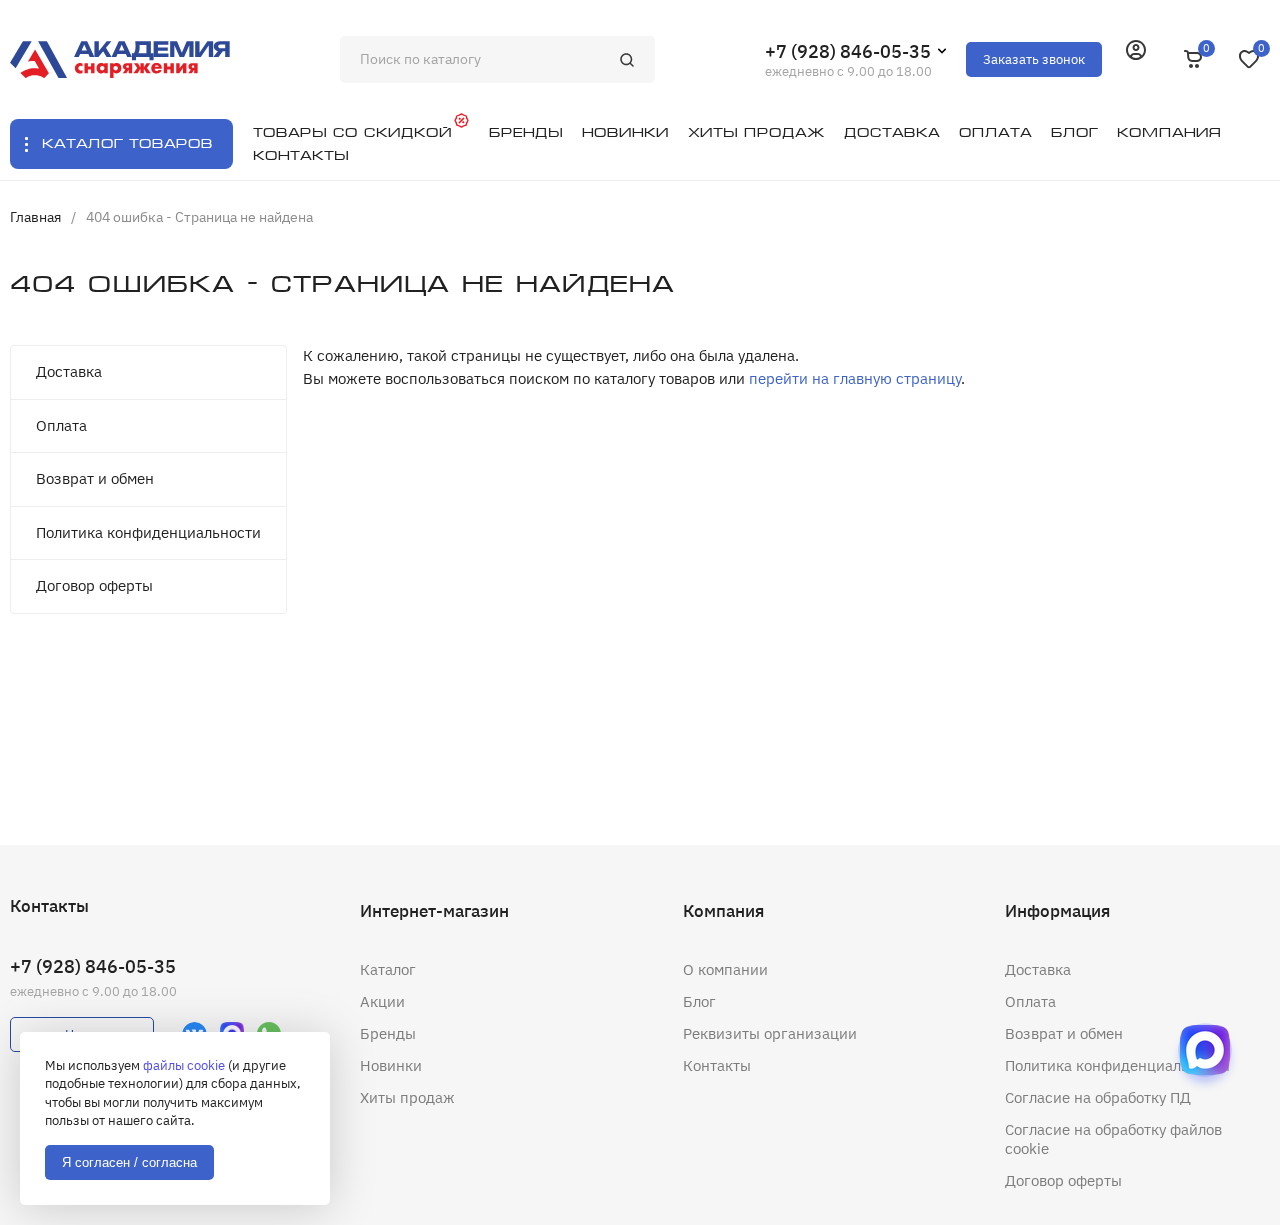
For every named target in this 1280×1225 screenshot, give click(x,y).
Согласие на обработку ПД (1098, 1097)
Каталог (388, 969)
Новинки (391, 1065)
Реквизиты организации (770, 1033)
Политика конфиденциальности (148, 532)
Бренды (388, 1033)
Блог (699, 1001)
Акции (382, 1001)
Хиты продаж (407, 1097)
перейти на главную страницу (855, 378)
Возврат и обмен (95, 478)
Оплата (61, 425)
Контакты (717, 1065)
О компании (725, 969)
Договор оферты (94, 585)
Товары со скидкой (352, 132)
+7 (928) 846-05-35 (848, 51)
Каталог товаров (127, 143)
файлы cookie (184, 1065)
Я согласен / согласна (129, 1162)
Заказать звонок (1034, 59)
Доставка (69, 371)
